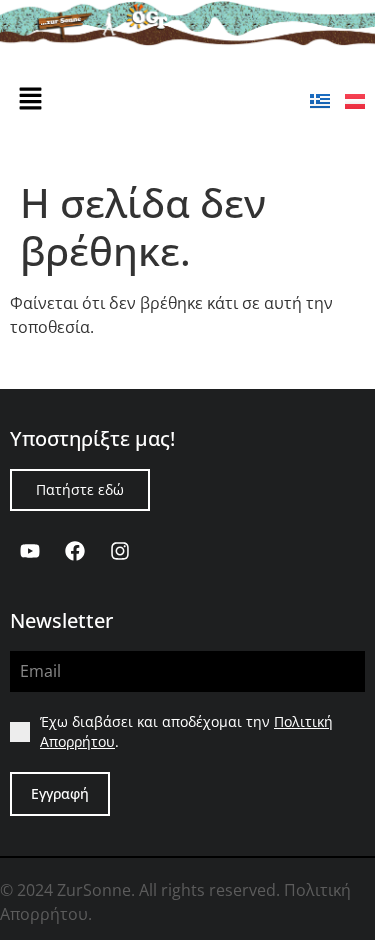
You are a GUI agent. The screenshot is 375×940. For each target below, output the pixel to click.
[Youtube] (30, 551)
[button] (30, 99)
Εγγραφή (60, 793)
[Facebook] (75, 551)
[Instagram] (120, 551)
